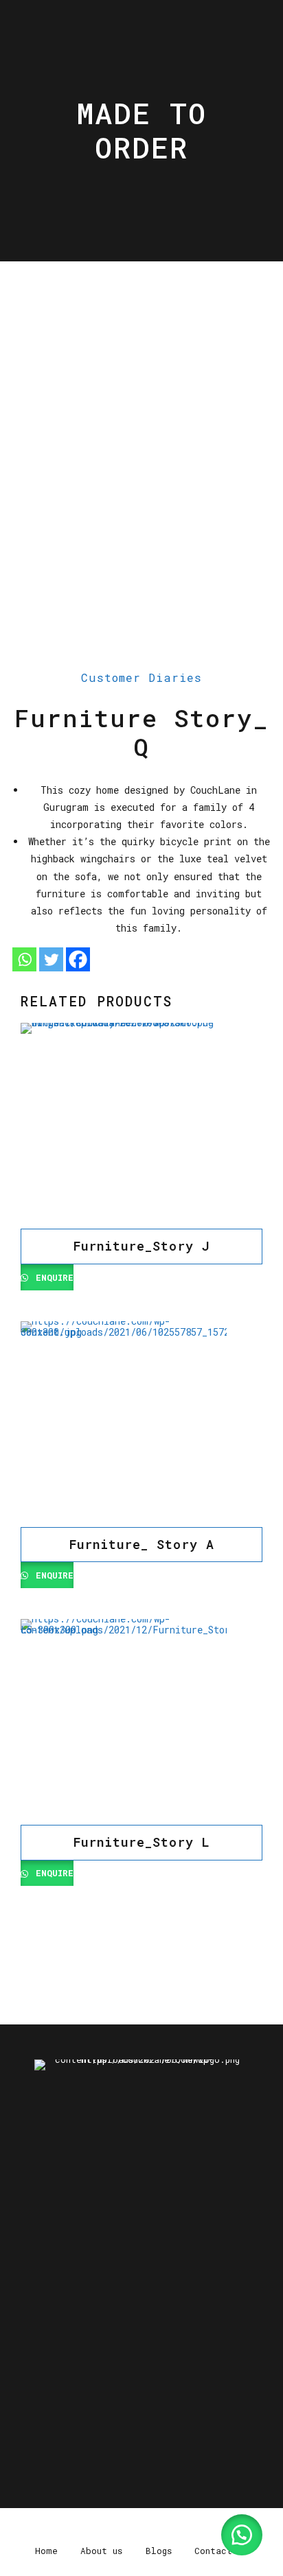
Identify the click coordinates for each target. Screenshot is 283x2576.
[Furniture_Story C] (141, 1126)
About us (101, 2377)
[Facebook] (78, 959)
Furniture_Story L (142, 1842)
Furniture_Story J (142, 1246)
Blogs (158, 2377)
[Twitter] (51, 959)
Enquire (52, 1277)
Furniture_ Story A (142, 1544)
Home (44, 2377)
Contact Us (223, 2377)
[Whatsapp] (24, 959)
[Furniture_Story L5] (141, 1722)
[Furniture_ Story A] (141, 1424)
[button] (242, 2535)
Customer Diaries (141, 677)
